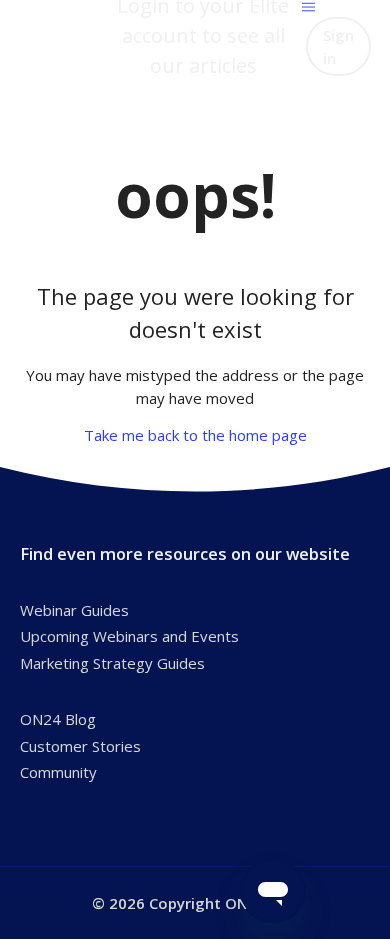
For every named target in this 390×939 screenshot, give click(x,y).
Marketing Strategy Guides (112, 663)
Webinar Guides (74, 610)
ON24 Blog (58, 719)
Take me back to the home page (195, 435)
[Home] (63, 36)
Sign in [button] (338, 46)
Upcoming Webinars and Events (129, 636)
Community (58, 772)
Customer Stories (80, 746)
